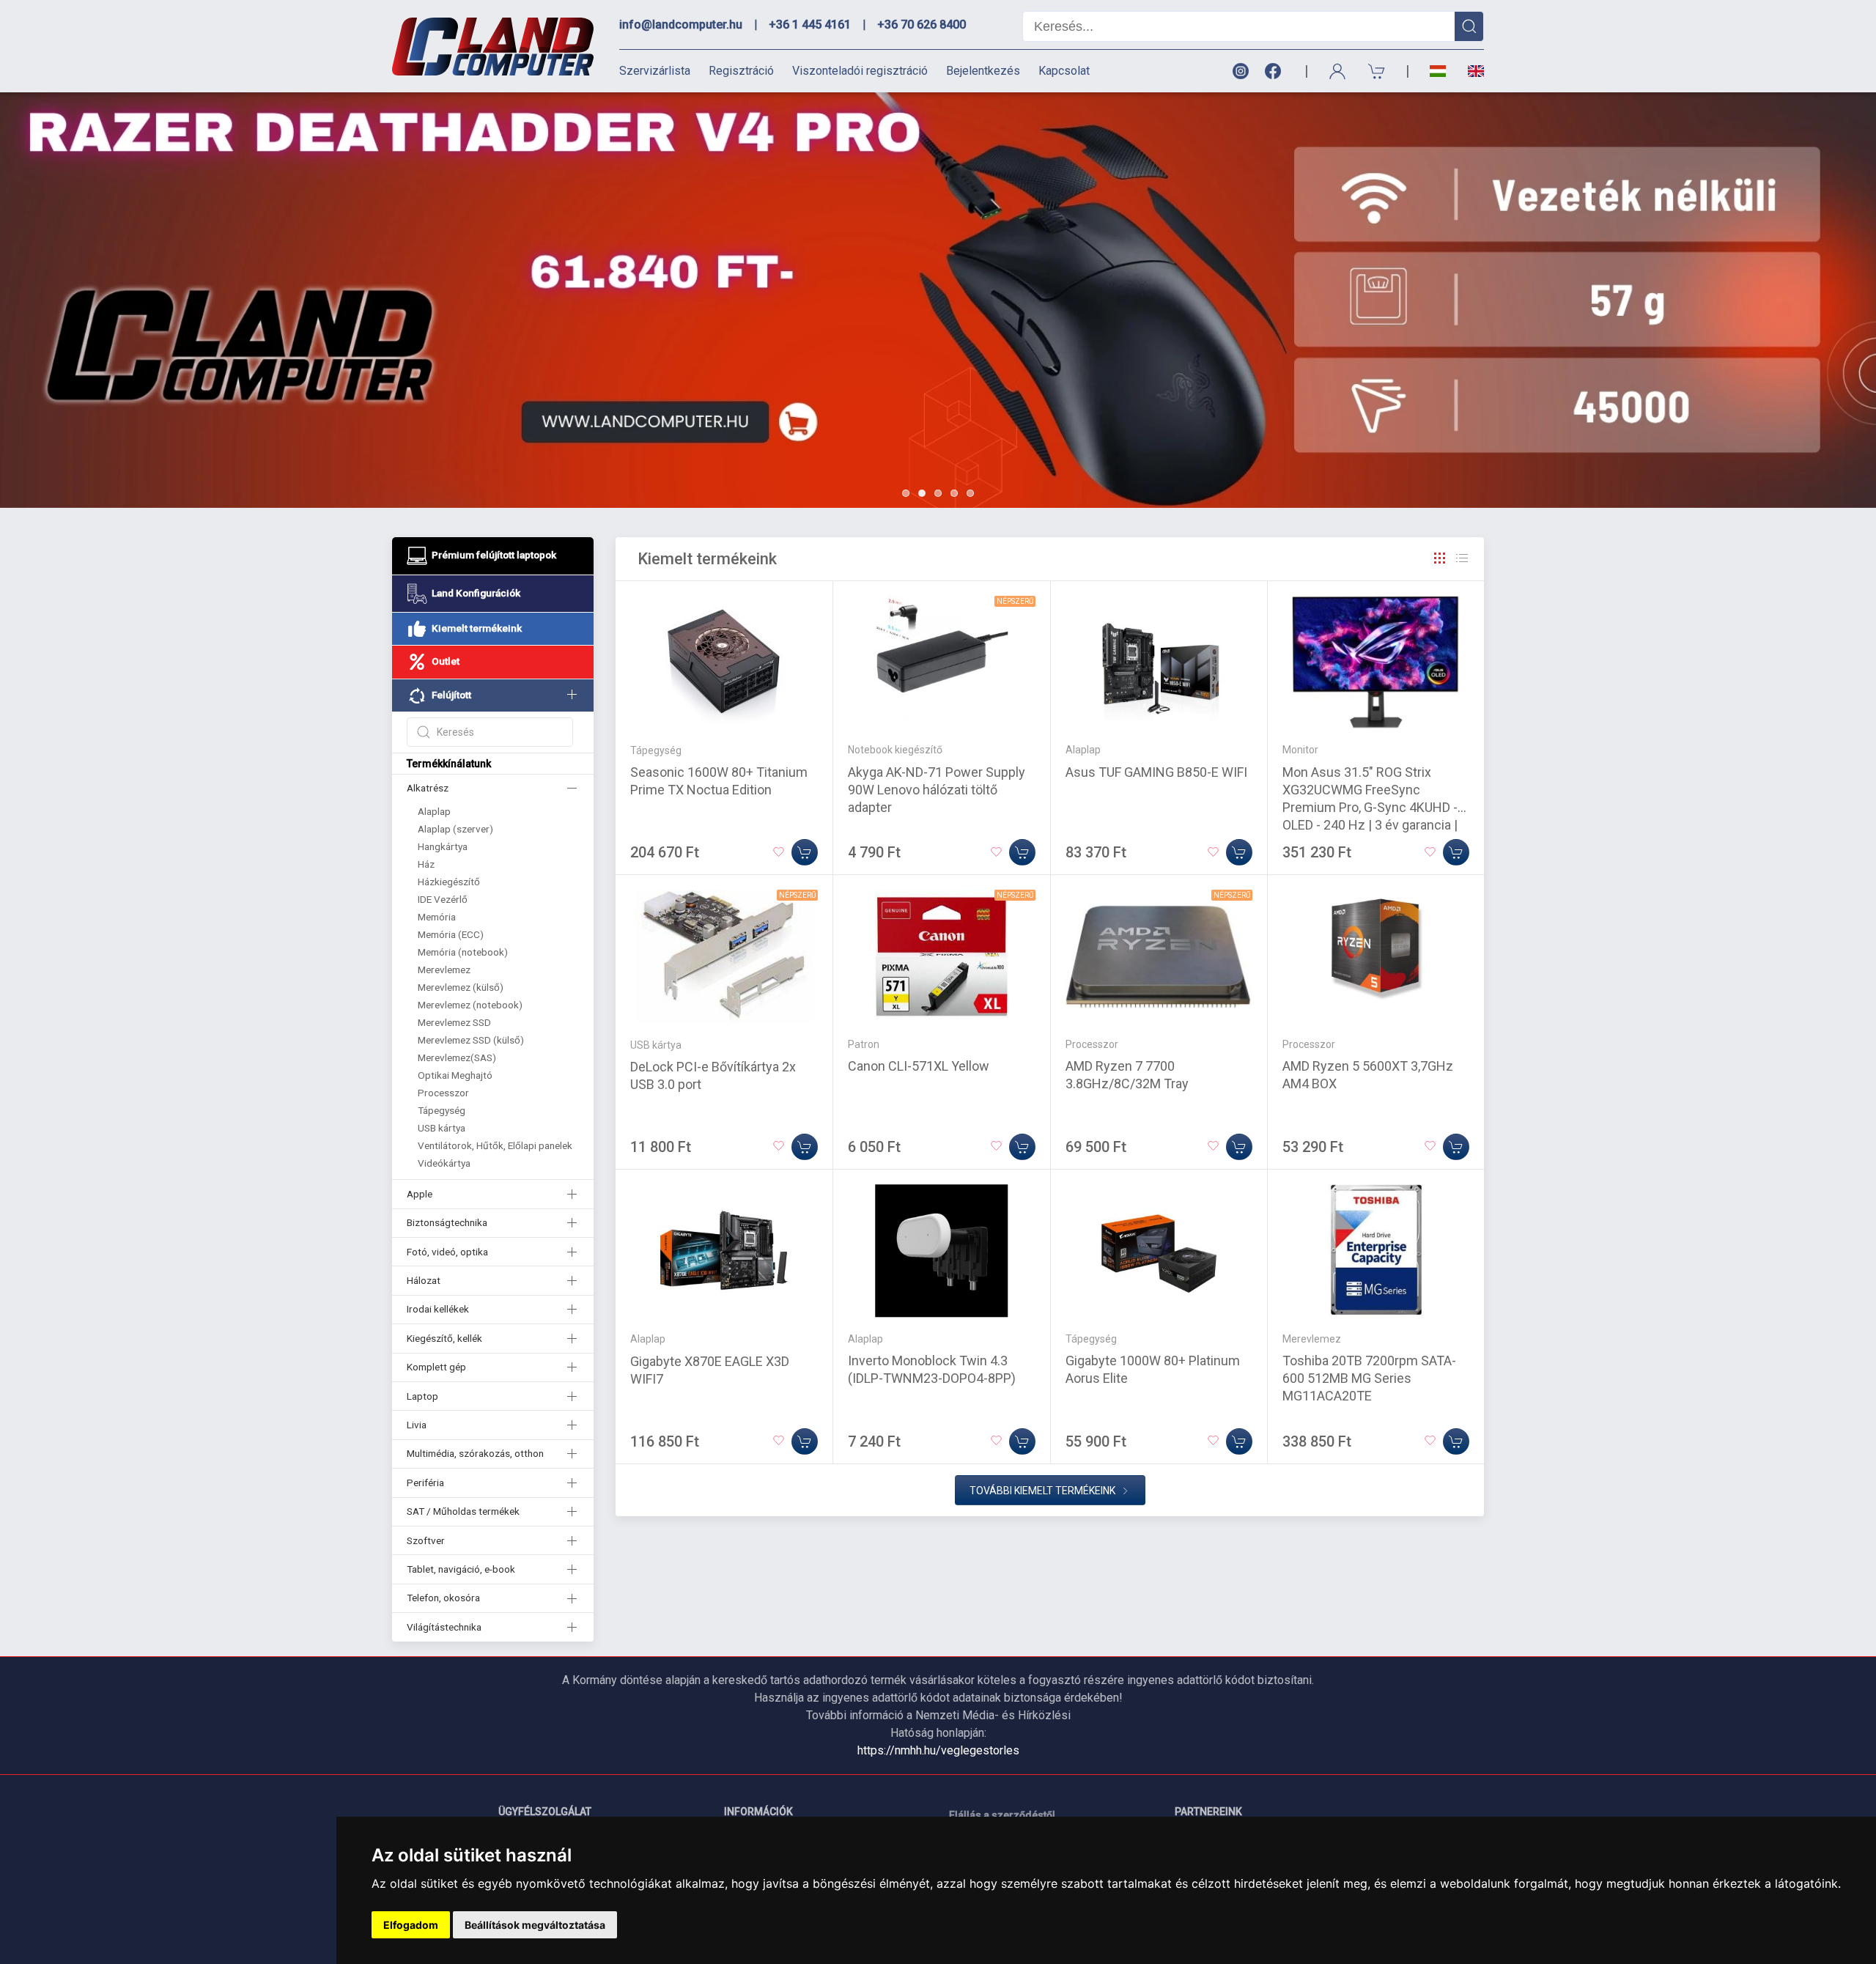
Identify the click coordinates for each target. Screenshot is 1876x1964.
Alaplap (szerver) (455, 829)
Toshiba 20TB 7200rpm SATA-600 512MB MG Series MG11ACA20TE (1369, 1378)
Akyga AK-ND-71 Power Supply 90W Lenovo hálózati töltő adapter (937, 790)
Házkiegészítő (449, 882)
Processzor (443, 1093)
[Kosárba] (805, 852)
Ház (426, 864)
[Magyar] (1438, 71)
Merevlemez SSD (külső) (471, 1040)
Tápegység (442, 1110)
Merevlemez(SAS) (457, 1057)
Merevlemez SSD (454, 1022)
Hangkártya (443, 846)
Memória (437, 917)
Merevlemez (444, 970)
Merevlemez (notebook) (470, 1005)
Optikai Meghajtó (455, 1075)
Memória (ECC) (451, 934)
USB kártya (442, 1128)
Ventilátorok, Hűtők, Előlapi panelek (495, 1145)
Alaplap (434, 811)
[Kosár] (1377, 71)
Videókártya (444, 1163)
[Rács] (1440, 558)
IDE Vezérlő (443, 899)
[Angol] (1470, 71)
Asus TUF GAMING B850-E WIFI (1156, 772)
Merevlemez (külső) (461, 987)
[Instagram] (1240, 71)
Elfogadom (411, 1925)
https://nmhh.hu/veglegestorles (938, 1750)
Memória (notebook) (463, 952)
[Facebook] (1276, 71)
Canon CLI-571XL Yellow (919, 1066)
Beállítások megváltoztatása (535, 1925)
